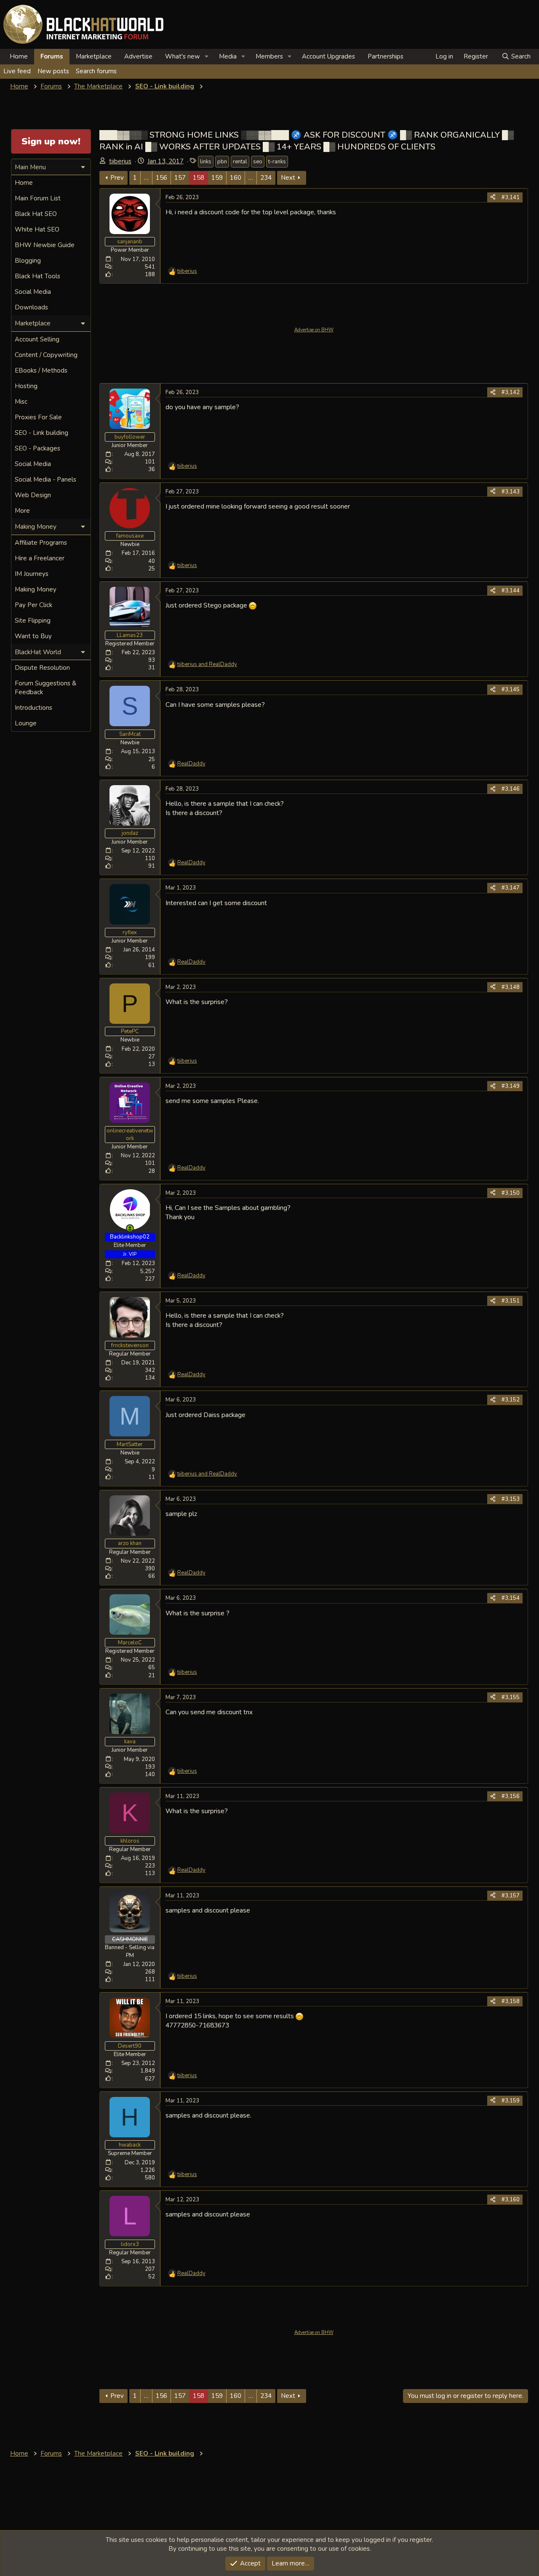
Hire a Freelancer (40, 558)
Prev (117, 178)
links (206, 162)
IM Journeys (32, 574)
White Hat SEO (37, 229)
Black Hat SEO (36, 214)
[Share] (493, 197)
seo (258, 162)
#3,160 (511, 2200)
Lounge (26, 723)
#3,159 (511, 2101)
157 (180, 178)
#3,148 (511, 987)
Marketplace (94, 56)
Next (288, 178)
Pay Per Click (33, 605)
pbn (222, 162)
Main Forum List (38, 198)
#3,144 (511, 591)
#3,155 (511, 1697)
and (207, 664)
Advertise (138, 56)
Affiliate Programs (41, 543)
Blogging (28, 261)
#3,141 (511, 197)
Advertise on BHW (314, 330)
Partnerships (386, 56)
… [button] (146, 178)
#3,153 (511, 1499)
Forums (52, 56)
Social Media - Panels (45, 480)
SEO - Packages (37, 448)
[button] (207, 57)
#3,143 (511, 492)
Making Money (36, 589)
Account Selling (37, 339)
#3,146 (511, 789)
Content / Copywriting (46, 355)
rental (240, 162)
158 (199, 178)
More (22, 511)
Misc (21, 402)
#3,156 (511, 1796)
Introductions (33, 708)
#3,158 (511, 2001)
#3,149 (511, 1086)
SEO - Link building (41, 433)
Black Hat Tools (37, 276)
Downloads (31, 307)
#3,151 (511, 1301)
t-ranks (277, 162)
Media (228, 56)
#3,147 (511, 888)
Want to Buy (33, 636)
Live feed (17, 71)
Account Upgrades (328, 56)
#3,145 (511, 690)
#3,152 (511, 1400)
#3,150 (511, 1193)
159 (217, 178)
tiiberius (120, 161)
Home (19, 56)
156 (161, 178)
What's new (183, 56)
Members (269, 56)
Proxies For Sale (38, 417)
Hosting (26, 386)
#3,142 (511, 392)
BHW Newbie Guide (45, 245)
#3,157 (511, 1896)
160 (236, 178)
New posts (53, 71)
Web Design (33, 495)
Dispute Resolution (42, 668)
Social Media (33, 292)
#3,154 (511, 1598)
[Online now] (130, 1228)
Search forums (96, 71)
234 (266, 178)
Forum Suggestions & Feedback (45, 688)
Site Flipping (33, 621)
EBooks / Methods (41, 370)
